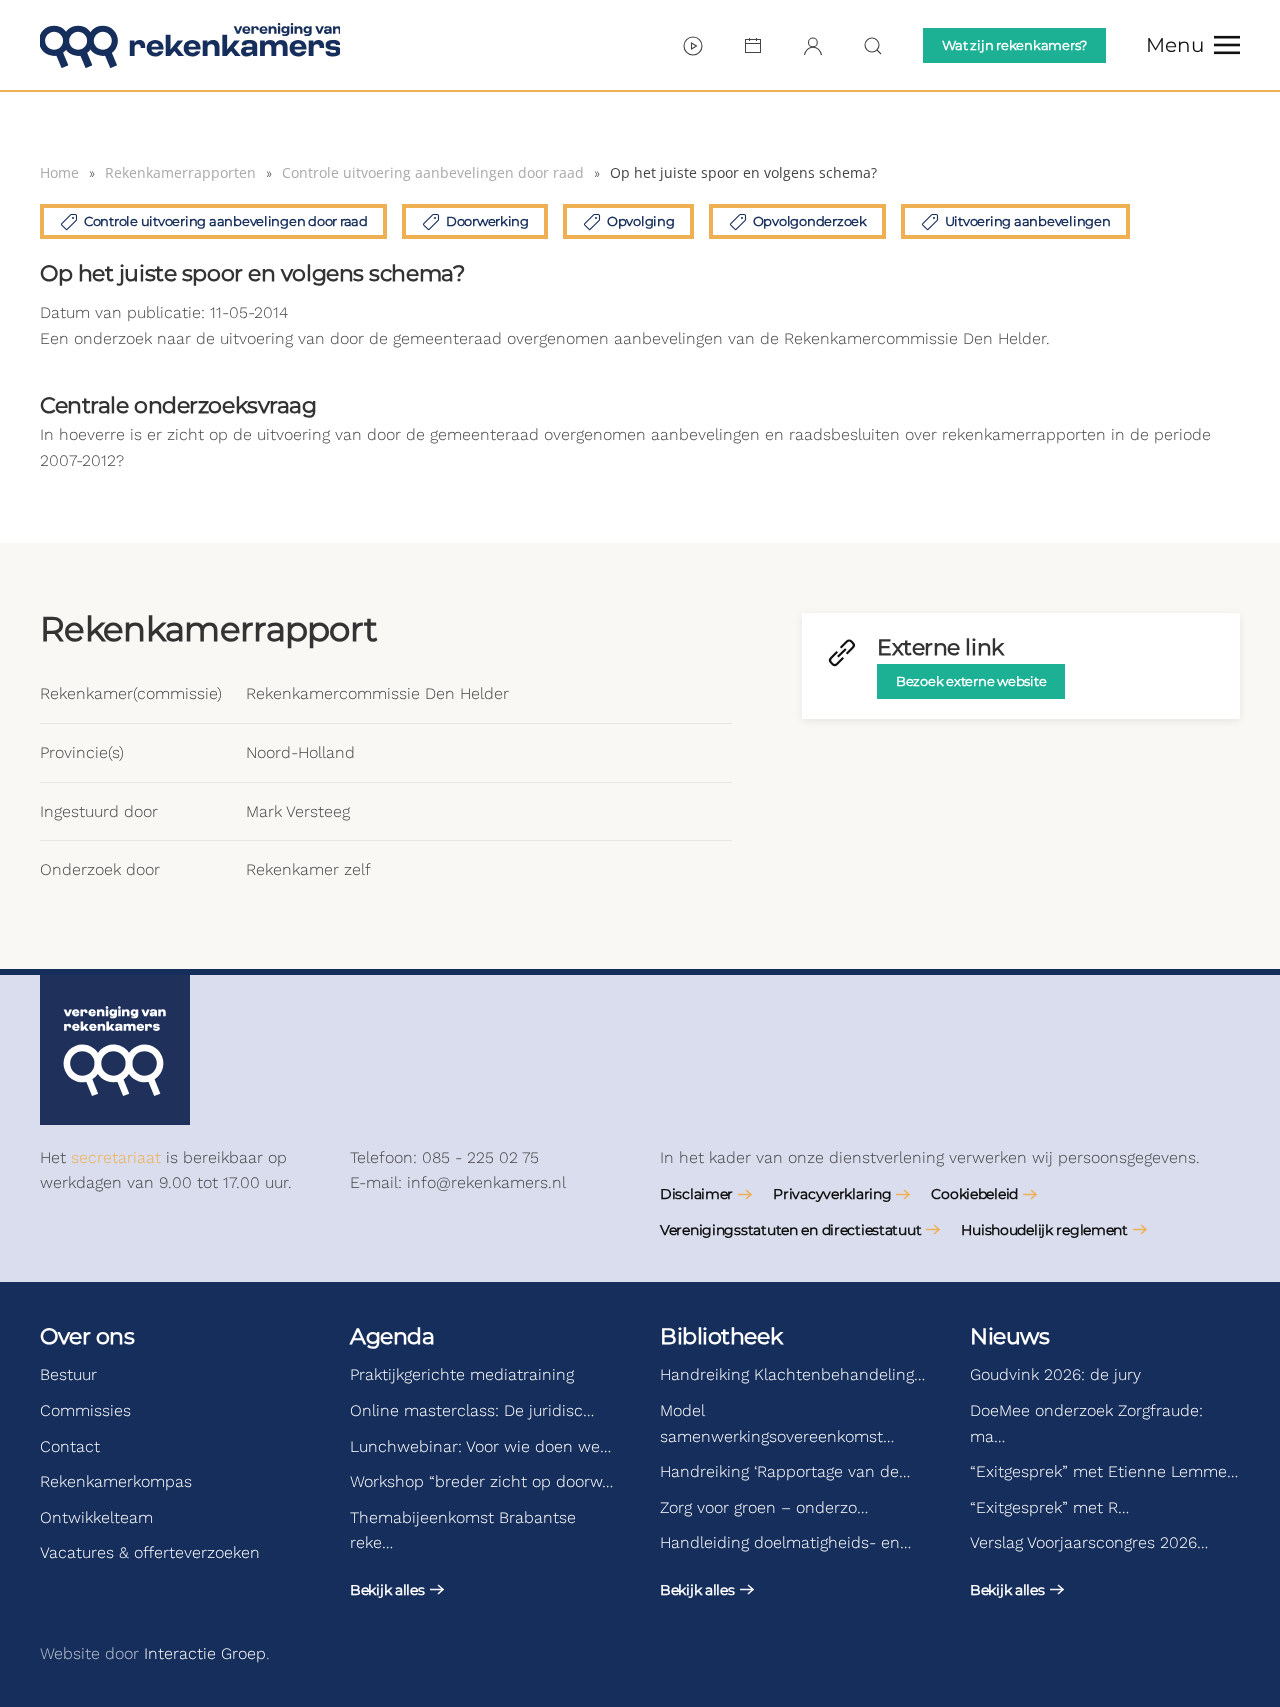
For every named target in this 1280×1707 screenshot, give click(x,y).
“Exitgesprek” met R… (1049, 1507)
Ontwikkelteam (96, 1517)
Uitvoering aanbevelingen (1028, 221)
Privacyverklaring (832, 1194)
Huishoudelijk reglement (1044, 1230)
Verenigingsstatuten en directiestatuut (790, 1230)
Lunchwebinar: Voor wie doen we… (480, 1446)
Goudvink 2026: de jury (1055, 1374)
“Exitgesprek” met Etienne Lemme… (1104, 1471)
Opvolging (641, 221)
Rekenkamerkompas (116, 1481)
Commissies (85, 1410)
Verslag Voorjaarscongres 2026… (1089, 1542)
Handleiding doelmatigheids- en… (785, 1542)
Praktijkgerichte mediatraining (462, 1374)
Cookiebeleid (974, 1194)
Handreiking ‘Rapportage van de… (785, 1471)
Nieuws (1009, 1336)
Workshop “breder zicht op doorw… (481, 1481)
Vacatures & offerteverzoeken (150, 1552)
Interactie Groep (205, 1653)
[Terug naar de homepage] (190, 45)
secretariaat (116, 1157)
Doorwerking (487, 221)
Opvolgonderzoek (810, 221)
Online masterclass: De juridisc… (472, 1410)
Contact (70, 1446)
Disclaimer (696, 1194)
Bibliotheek (721, 1336)
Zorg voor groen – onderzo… (764, 1507)
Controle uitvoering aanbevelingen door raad (226, 221)
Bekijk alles (387, 1590)
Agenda (392, 1336)
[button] (1193, 45)
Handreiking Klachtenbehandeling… (792, 1374)
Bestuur (68, 1374)
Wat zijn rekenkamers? (1014, 45)
